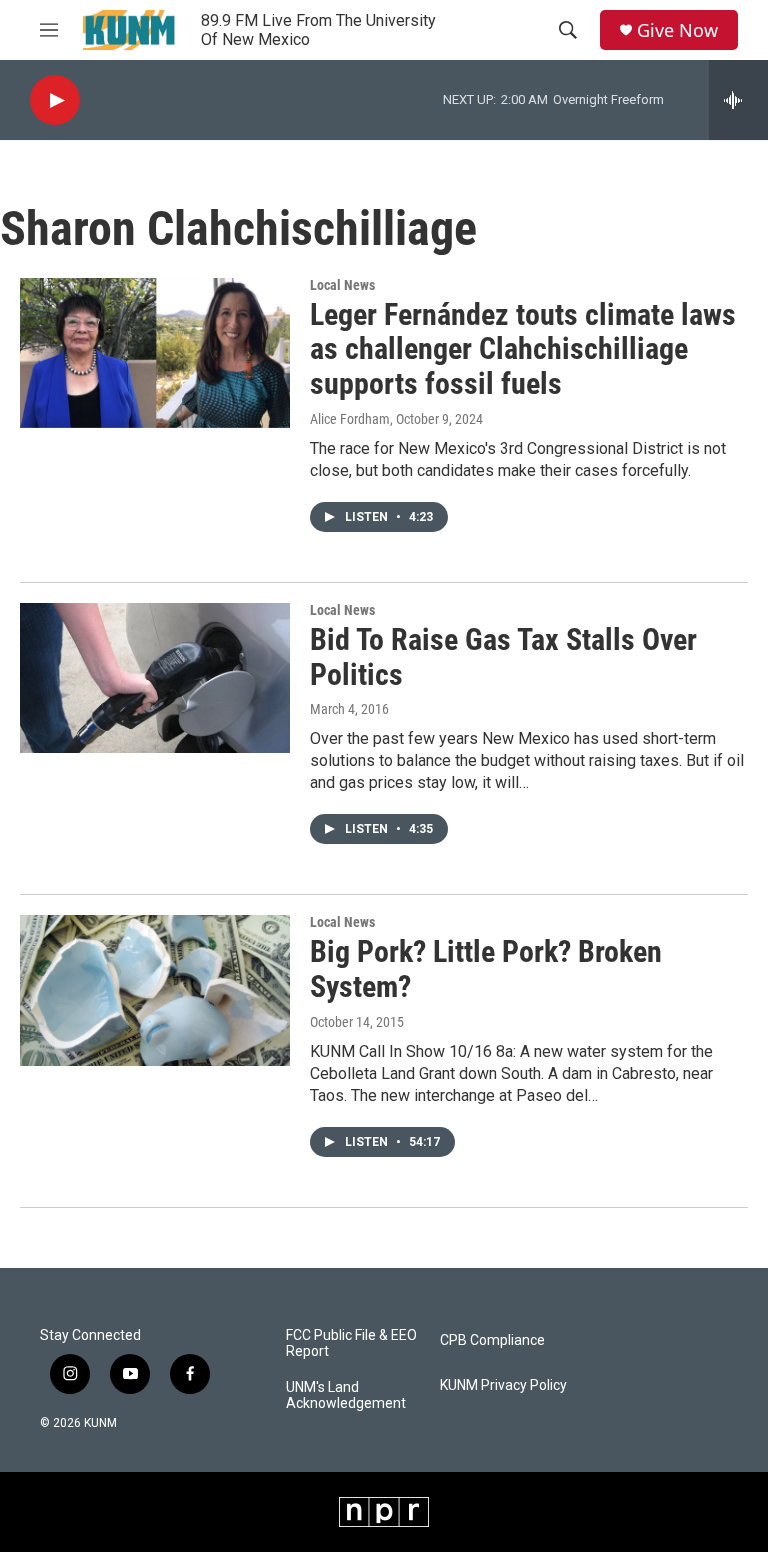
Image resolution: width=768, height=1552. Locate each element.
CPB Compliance (492, 1340)
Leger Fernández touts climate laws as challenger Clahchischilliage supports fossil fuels (523, 349)
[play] (55, 100)
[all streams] (738, 100)
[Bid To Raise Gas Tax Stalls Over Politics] (155, 678)
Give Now (677, 30)
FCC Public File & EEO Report (351, 1343)
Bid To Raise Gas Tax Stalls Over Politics (503, 657)
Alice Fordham (350, 419)
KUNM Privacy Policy (503, 1385)
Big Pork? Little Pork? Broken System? (486, 969)
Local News (342, 285)
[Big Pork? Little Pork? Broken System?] (155, 990)
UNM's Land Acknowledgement (346, 1395)
